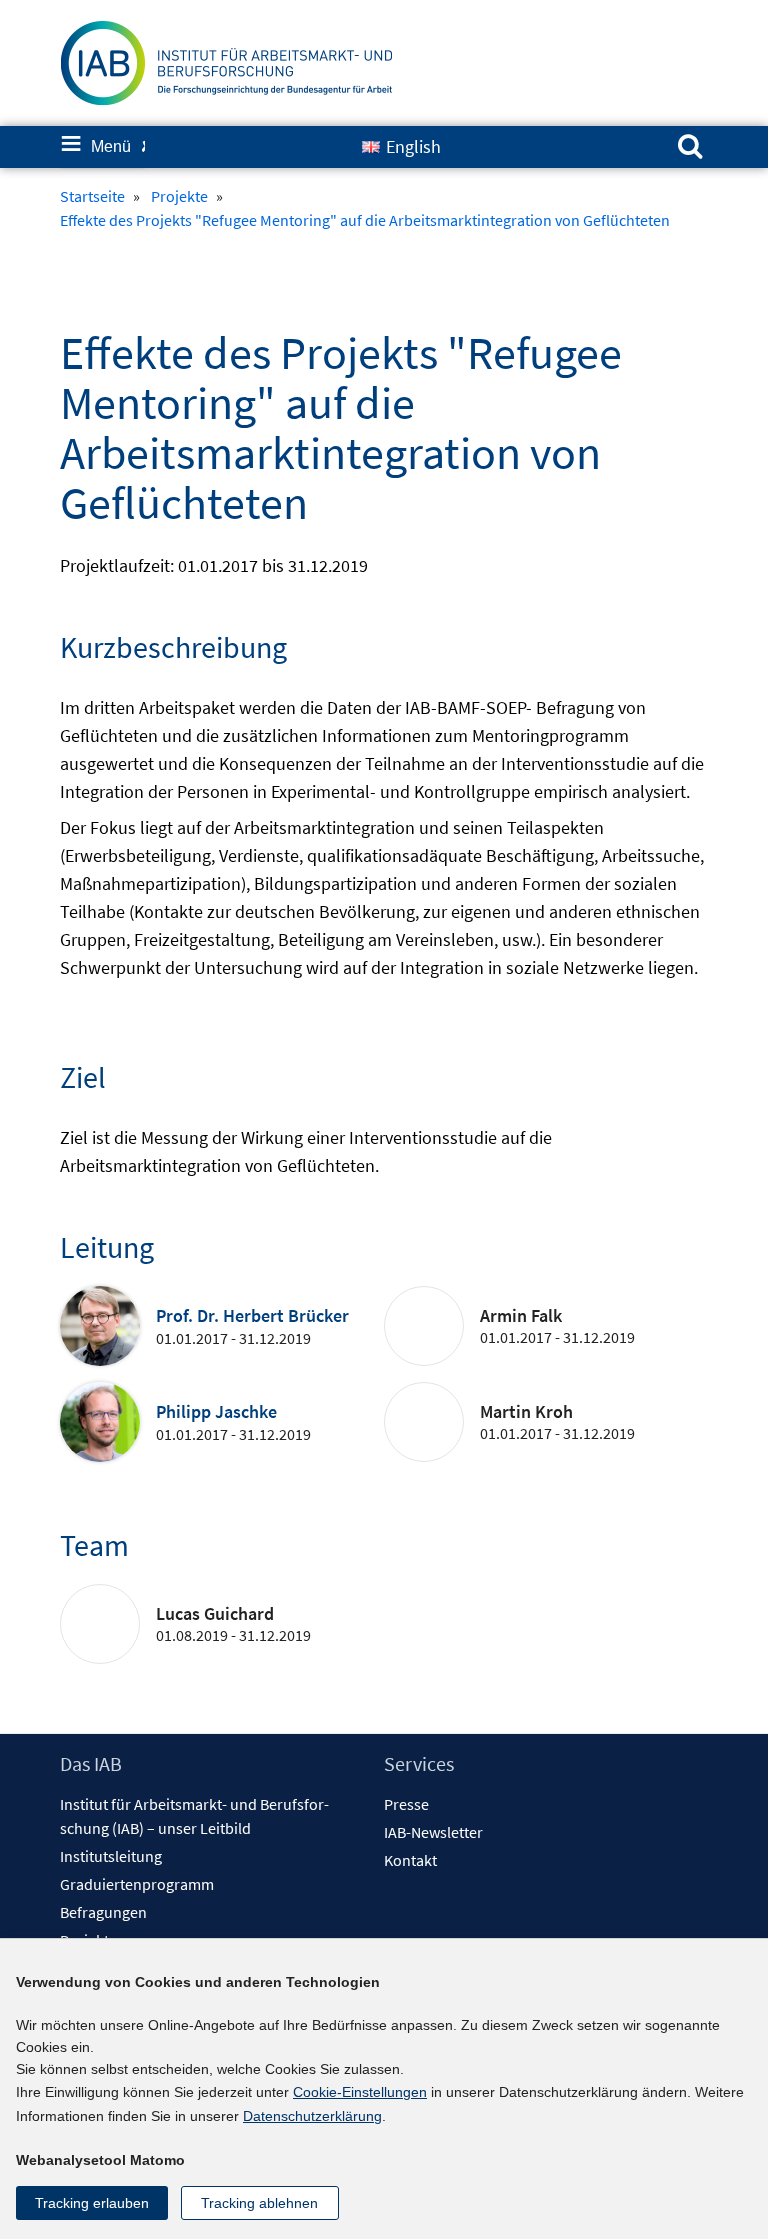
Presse (406, 1804)
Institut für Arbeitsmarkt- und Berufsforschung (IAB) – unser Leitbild (194, 1816)
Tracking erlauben (92, 2203)
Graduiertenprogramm (137, 1884)
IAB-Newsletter (433, 1832)
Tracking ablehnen (259, 2203)
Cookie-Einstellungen (360, 2092)
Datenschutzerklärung (312, 2116)
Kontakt (410, 1860)
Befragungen (103, 1912)
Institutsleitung (111, 1856)
